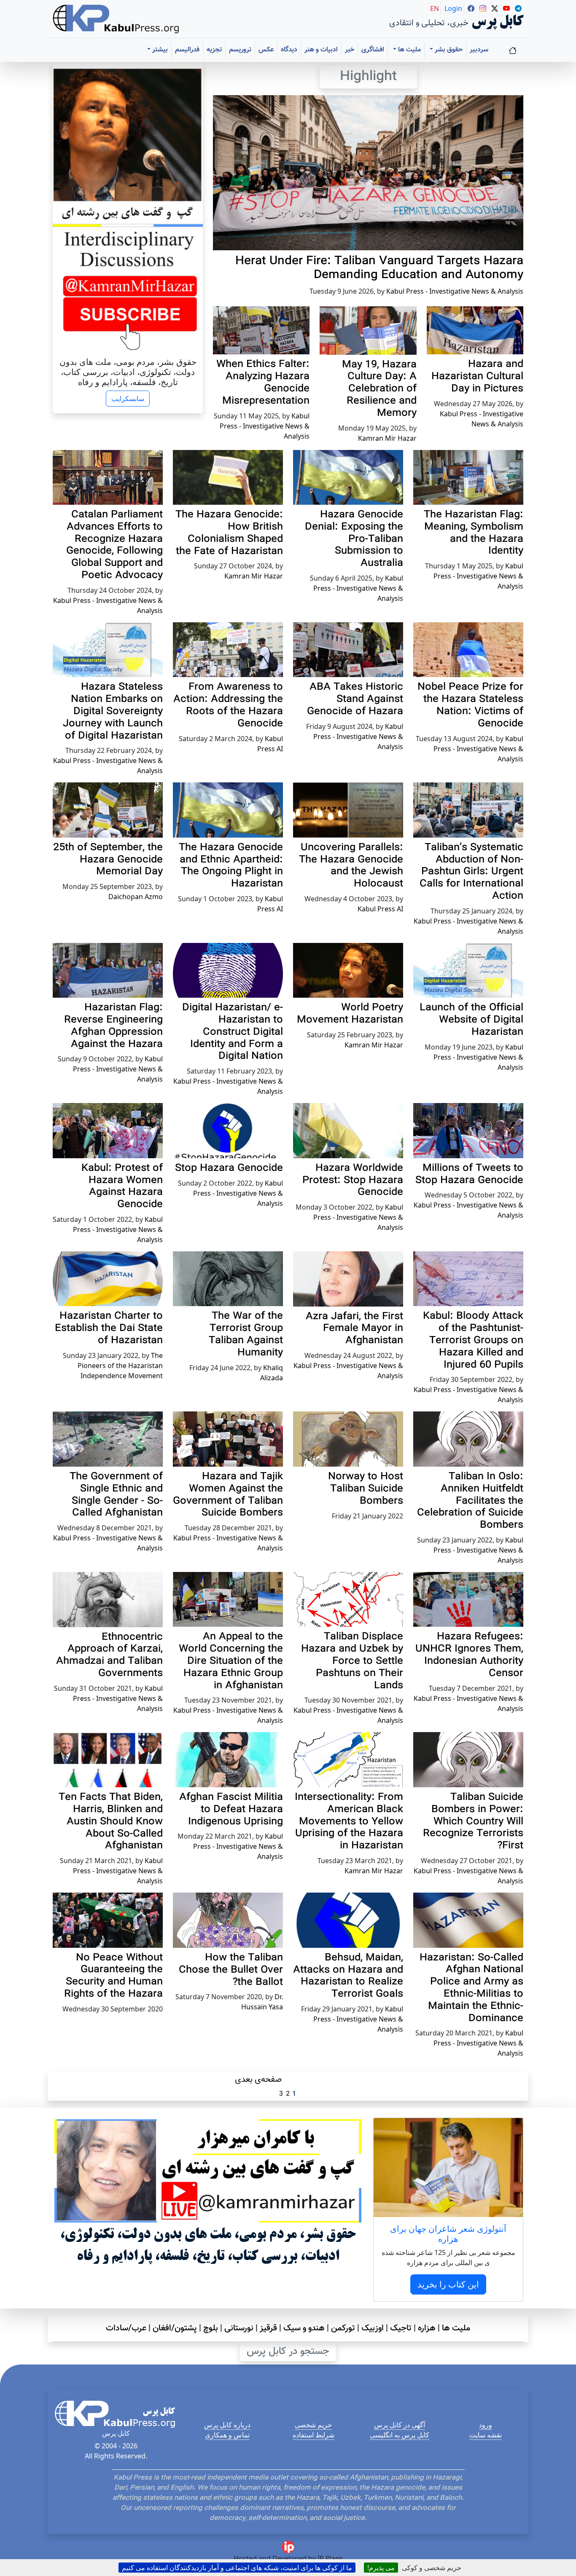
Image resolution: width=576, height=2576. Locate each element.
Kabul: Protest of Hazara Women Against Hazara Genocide (122, 1186)
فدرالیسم (187, 50)
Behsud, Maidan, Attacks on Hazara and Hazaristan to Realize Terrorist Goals (348, 1976)
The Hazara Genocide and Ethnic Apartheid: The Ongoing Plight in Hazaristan (231, 866)
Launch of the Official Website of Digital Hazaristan (471, 1020)
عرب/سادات (126, 2328)
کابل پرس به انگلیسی (400, 2435)
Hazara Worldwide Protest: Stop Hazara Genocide (353, 1181)
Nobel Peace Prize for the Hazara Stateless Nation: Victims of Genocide (470, 705)
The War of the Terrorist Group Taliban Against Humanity (246, 1334)
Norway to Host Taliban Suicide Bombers (366, 1489)
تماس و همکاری (227, 2435)
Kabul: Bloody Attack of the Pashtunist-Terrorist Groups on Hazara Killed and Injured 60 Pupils (473, 1340)
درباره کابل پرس (227, 2425)
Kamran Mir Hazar (387, 438)
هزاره (427, 2328)
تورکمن (343, 2328)
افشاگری (373, 50)
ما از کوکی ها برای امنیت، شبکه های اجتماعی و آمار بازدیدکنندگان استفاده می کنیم (237, 2568)
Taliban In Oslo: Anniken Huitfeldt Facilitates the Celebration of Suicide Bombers (470, 1501)
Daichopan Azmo (136, 897)
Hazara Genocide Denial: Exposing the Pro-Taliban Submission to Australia (354, 539)
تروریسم (240, 50)
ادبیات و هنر (321, 50)
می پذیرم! (381, 2568)
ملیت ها (456, 2328)
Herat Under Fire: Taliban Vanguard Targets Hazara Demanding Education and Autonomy (379, 268)
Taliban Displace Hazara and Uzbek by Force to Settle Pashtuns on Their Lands (352, 1661)
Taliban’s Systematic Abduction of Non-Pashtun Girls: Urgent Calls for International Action (471, 872)
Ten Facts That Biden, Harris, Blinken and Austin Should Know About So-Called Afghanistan (111, 1822)
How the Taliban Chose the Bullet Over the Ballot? (231, 1970)
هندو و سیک (304, 2328)
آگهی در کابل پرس (400, 2425)
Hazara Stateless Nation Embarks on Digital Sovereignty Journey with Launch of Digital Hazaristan (113, 711)
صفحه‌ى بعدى (258, 2080)
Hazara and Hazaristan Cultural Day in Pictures (477, 377)
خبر (350, 50)
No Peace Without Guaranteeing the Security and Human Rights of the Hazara (113, 1976)
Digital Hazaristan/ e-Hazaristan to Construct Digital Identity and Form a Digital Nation (233, 1032)
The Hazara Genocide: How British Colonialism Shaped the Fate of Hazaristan (229, 533)
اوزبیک (373, 2328)
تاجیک (401, 2328)
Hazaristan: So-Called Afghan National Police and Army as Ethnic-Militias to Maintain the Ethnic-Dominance (471, 1988)
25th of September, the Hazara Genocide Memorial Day (108, 860)
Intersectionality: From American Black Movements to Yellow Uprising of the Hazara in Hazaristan (349, 1822)
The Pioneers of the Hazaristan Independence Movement (120, 1366)
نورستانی (239, 2328)
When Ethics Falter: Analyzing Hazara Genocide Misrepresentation (263, 383)
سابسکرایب (128, 399)
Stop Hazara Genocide (229, 1168)
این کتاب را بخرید (448, 2284)
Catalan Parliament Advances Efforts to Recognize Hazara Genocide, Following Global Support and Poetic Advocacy (114, 545)
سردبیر (479, 50)
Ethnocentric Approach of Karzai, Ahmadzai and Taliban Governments (109, 1655)
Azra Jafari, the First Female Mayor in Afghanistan (354, 1329)
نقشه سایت (486, 2435)
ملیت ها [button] (409, 50)
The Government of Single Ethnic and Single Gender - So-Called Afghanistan (116, 1495)
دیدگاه (289, 50)
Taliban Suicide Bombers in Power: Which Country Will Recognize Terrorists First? (473, 1822)
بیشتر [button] (159, 50)
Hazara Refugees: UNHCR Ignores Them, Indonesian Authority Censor (469, 1655)
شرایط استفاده (314, 2435)
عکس (266, 50)
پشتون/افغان (175, 2328)
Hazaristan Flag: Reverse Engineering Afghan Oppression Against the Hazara (113, 1026)
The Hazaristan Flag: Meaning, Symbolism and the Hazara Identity (474, 533)
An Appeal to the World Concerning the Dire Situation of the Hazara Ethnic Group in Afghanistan (231, 1661)
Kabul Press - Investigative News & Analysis (455, 291)
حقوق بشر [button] (448, 50)
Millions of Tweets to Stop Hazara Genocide (469, 1174)
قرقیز (268, 2328)
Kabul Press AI (380, 909)
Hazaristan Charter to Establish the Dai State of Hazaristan (109, 1328)
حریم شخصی (313, 2425)
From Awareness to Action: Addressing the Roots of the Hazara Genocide (228, 705)
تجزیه (214, 50)
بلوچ (211, 2328)
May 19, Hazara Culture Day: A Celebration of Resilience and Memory (379, 389)
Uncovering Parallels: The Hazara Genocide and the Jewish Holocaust (351, 866)
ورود (486, 2425)
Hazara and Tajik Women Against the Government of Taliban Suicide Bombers (228, 1495)
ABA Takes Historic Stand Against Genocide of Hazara (355, 699)
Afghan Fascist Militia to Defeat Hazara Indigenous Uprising (231, 1810)
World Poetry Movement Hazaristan (350, 1014)
